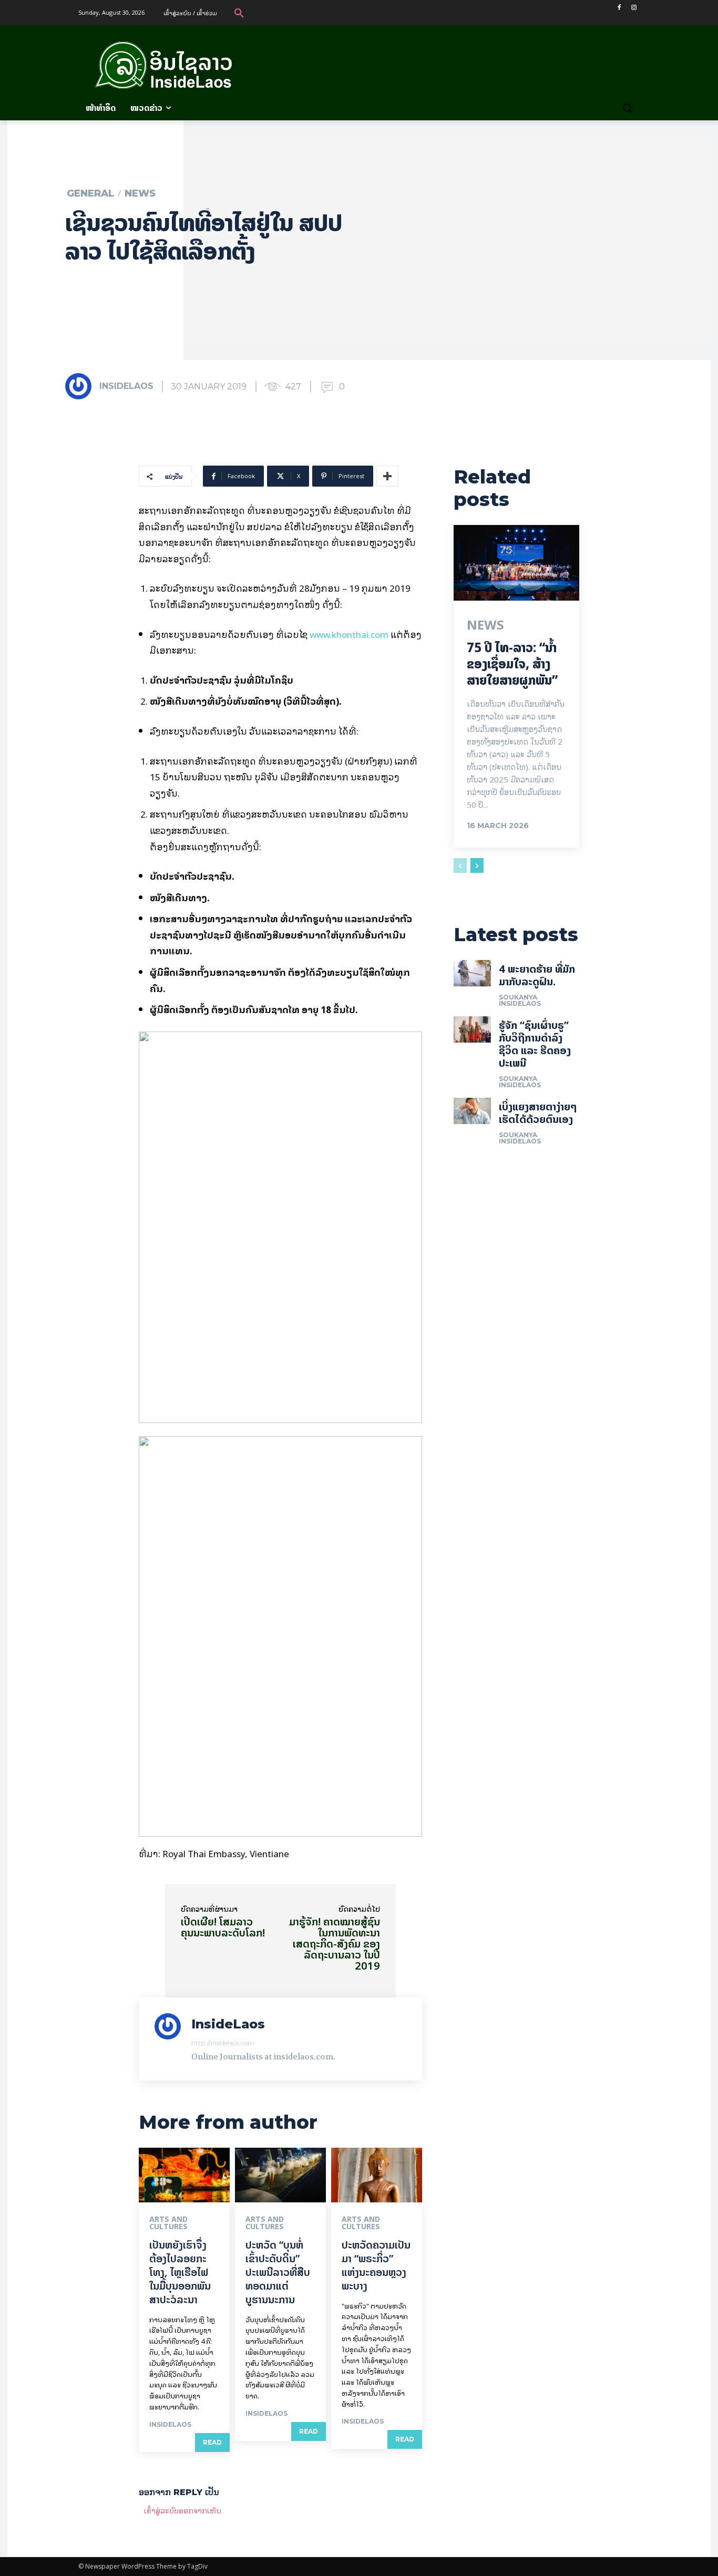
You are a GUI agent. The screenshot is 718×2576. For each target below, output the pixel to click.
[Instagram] (634, 8)
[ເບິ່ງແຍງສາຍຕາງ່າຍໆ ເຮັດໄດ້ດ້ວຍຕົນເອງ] (473, 1111)
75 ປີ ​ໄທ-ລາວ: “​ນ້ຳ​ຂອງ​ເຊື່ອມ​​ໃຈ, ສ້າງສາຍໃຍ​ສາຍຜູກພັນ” (512, 664)
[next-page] (477, 865)
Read (212, 2442)
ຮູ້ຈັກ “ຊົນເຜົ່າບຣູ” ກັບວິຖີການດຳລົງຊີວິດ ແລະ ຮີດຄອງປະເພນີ (535, 1044)
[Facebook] (619, 8)
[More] (387, 476)
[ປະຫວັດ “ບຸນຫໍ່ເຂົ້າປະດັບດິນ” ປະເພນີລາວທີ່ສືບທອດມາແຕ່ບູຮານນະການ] (280, 2175)
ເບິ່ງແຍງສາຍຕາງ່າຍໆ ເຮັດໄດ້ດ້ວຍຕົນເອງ (538, 1113)
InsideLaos (126, 386)
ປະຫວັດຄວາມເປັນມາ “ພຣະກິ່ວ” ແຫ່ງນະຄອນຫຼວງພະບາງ (376, 2265)
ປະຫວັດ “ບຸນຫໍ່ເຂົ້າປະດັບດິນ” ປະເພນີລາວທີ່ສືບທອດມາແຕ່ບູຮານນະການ (278, 2272)
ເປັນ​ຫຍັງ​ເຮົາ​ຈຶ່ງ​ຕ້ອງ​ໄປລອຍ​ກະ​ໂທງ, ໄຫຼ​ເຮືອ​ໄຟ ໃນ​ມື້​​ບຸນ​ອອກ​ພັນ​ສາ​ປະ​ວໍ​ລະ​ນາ (180, 2272)
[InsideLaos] (81, 386)
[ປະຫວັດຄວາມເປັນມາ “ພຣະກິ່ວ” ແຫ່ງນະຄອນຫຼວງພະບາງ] (377, 2175)
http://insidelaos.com (223, 2043)
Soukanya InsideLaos (520, 1000)
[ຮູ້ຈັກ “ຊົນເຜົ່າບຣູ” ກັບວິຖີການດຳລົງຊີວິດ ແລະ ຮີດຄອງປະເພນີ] (473, 1029)
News (140, 193)
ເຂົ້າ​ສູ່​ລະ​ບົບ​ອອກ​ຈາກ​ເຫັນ (183, 2510)
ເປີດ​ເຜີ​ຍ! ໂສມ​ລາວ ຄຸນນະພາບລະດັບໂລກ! (223, 1927)
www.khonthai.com (349, 634)
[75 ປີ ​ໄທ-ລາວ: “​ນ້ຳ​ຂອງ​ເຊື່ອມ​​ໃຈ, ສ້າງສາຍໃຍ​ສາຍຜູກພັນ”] (516, 563)
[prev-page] (460, 865)
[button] (239, 13)
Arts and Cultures (168, 2223)
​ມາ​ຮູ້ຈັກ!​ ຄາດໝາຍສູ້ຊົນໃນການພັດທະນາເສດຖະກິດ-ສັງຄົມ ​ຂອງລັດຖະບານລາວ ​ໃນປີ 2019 (335, 1944)
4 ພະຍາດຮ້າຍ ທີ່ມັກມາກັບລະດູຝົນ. (537, 975)
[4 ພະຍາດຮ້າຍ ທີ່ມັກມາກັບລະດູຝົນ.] (473, 973)
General (90, 193)
